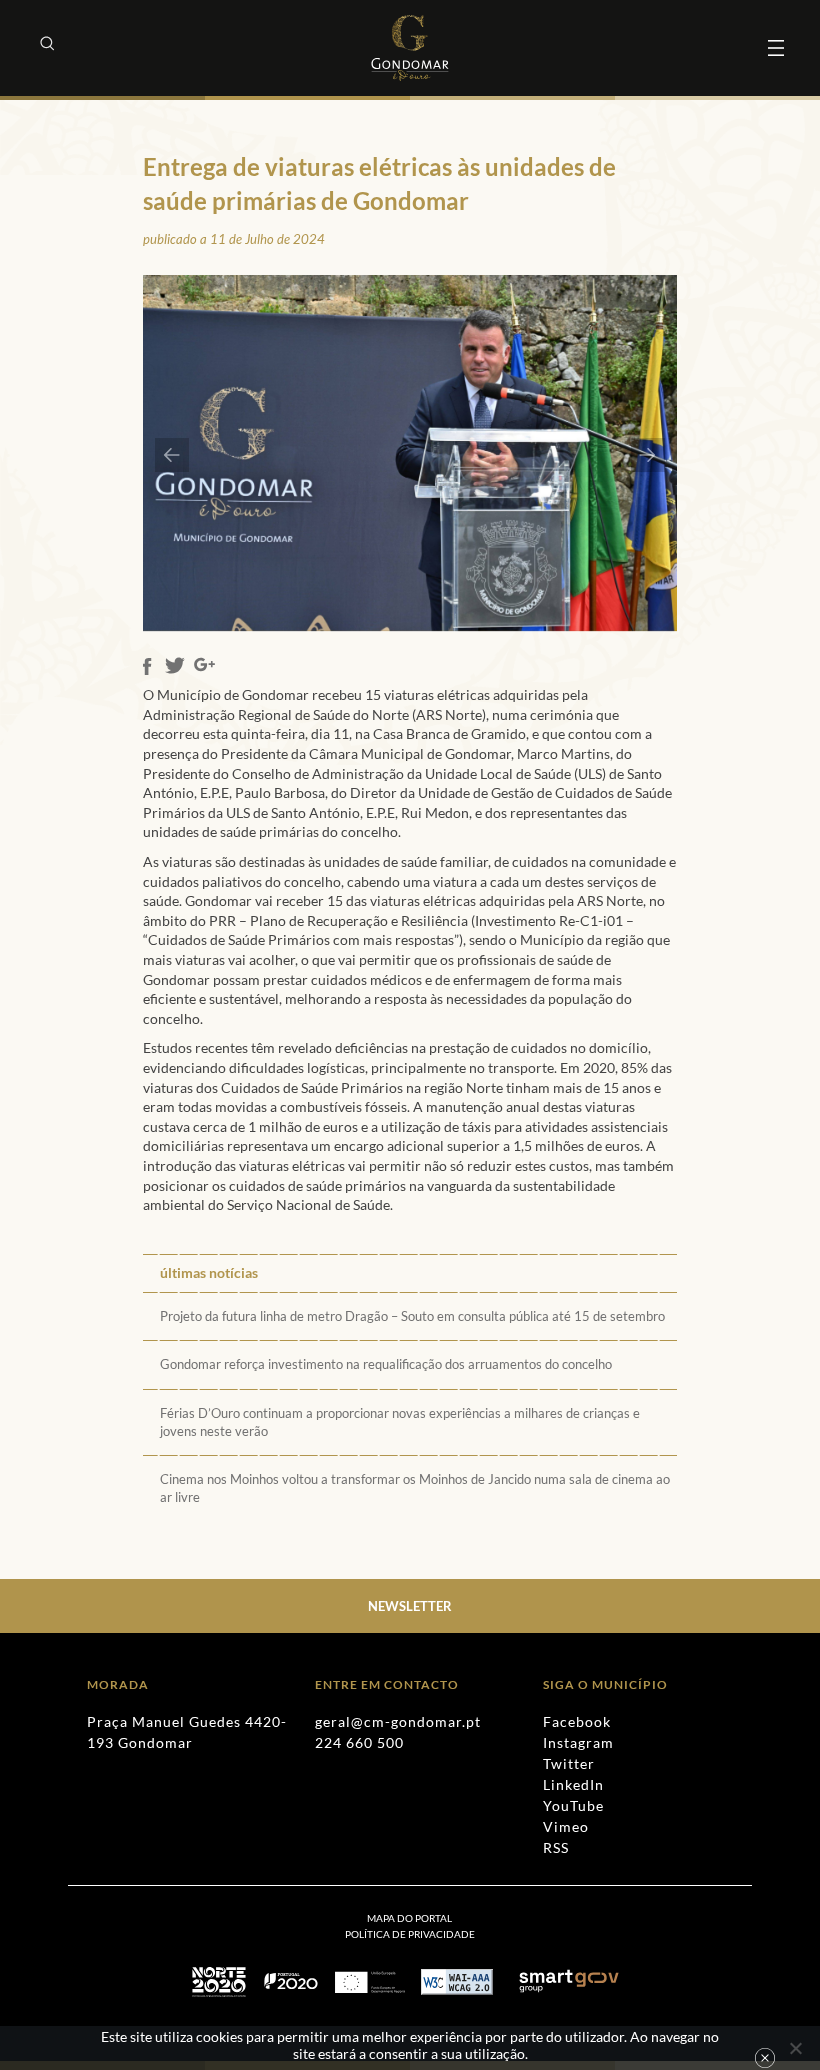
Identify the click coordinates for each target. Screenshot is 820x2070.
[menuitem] (409, 1934)
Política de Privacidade (410, 1934)
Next (648, 455)
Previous (172, 455)
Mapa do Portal (409, 1918)
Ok (765, 2058)
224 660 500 (359, 1742)
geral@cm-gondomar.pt (398, 1721)
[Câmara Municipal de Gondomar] (409, 48)
